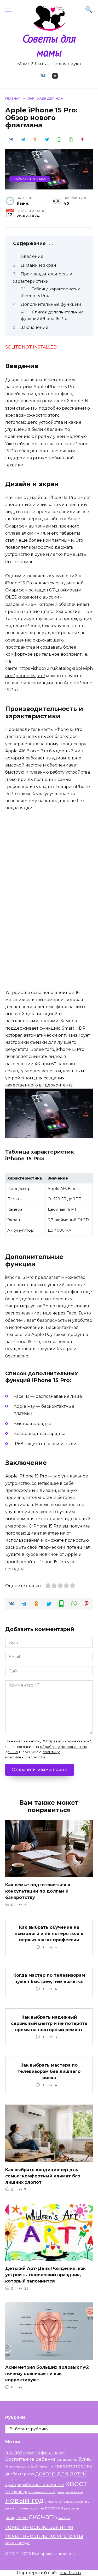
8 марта (29, 2453)
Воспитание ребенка (30, 2459)
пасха (70, 2502)
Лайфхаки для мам (30, 179)
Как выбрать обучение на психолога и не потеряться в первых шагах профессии (49, 1934)
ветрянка (47, 2467)
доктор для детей (61, 2473)
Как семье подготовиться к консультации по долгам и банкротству (38, 1891)
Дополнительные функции (51, 304)
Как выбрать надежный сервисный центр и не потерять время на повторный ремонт (49, 2023)
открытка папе (55, 2502)
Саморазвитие (67, 2460)
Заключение (34, 327)
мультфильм (74, 2492)
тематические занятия (39, 2527)
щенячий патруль (18, 2543)
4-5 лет (14, 2452)
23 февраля (47, 2453)
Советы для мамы (49, 45)
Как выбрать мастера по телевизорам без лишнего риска (49, 2071)
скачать (43, 2517)
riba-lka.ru (70, 2573)
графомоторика (73, 2466)
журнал (11, 2485)
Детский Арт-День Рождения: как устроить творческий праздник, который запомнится (45, 2275)
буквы (86, 2459)
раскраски (71, 2509)
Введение (32, 256)
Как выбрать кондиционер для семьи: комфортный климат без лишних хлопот (43, 2176)
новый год (24, 2500)
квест (76, 2483)
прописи (54, 2508)
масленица (16, 2492)
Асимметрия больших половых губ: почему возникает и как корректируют (47, 2374)
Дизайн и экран (38, 265)
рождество (16, 2518)
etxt (62, 2453)
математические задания (46, 2492)
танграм (64, 2518)
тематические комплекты (44, 2536)
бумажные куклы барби (22, 2467)
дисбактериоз (20, 2474)
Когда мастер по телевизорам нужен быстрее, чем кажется (49, 1978)
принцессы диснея (30, 2509)
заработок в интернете (41, 2485)
